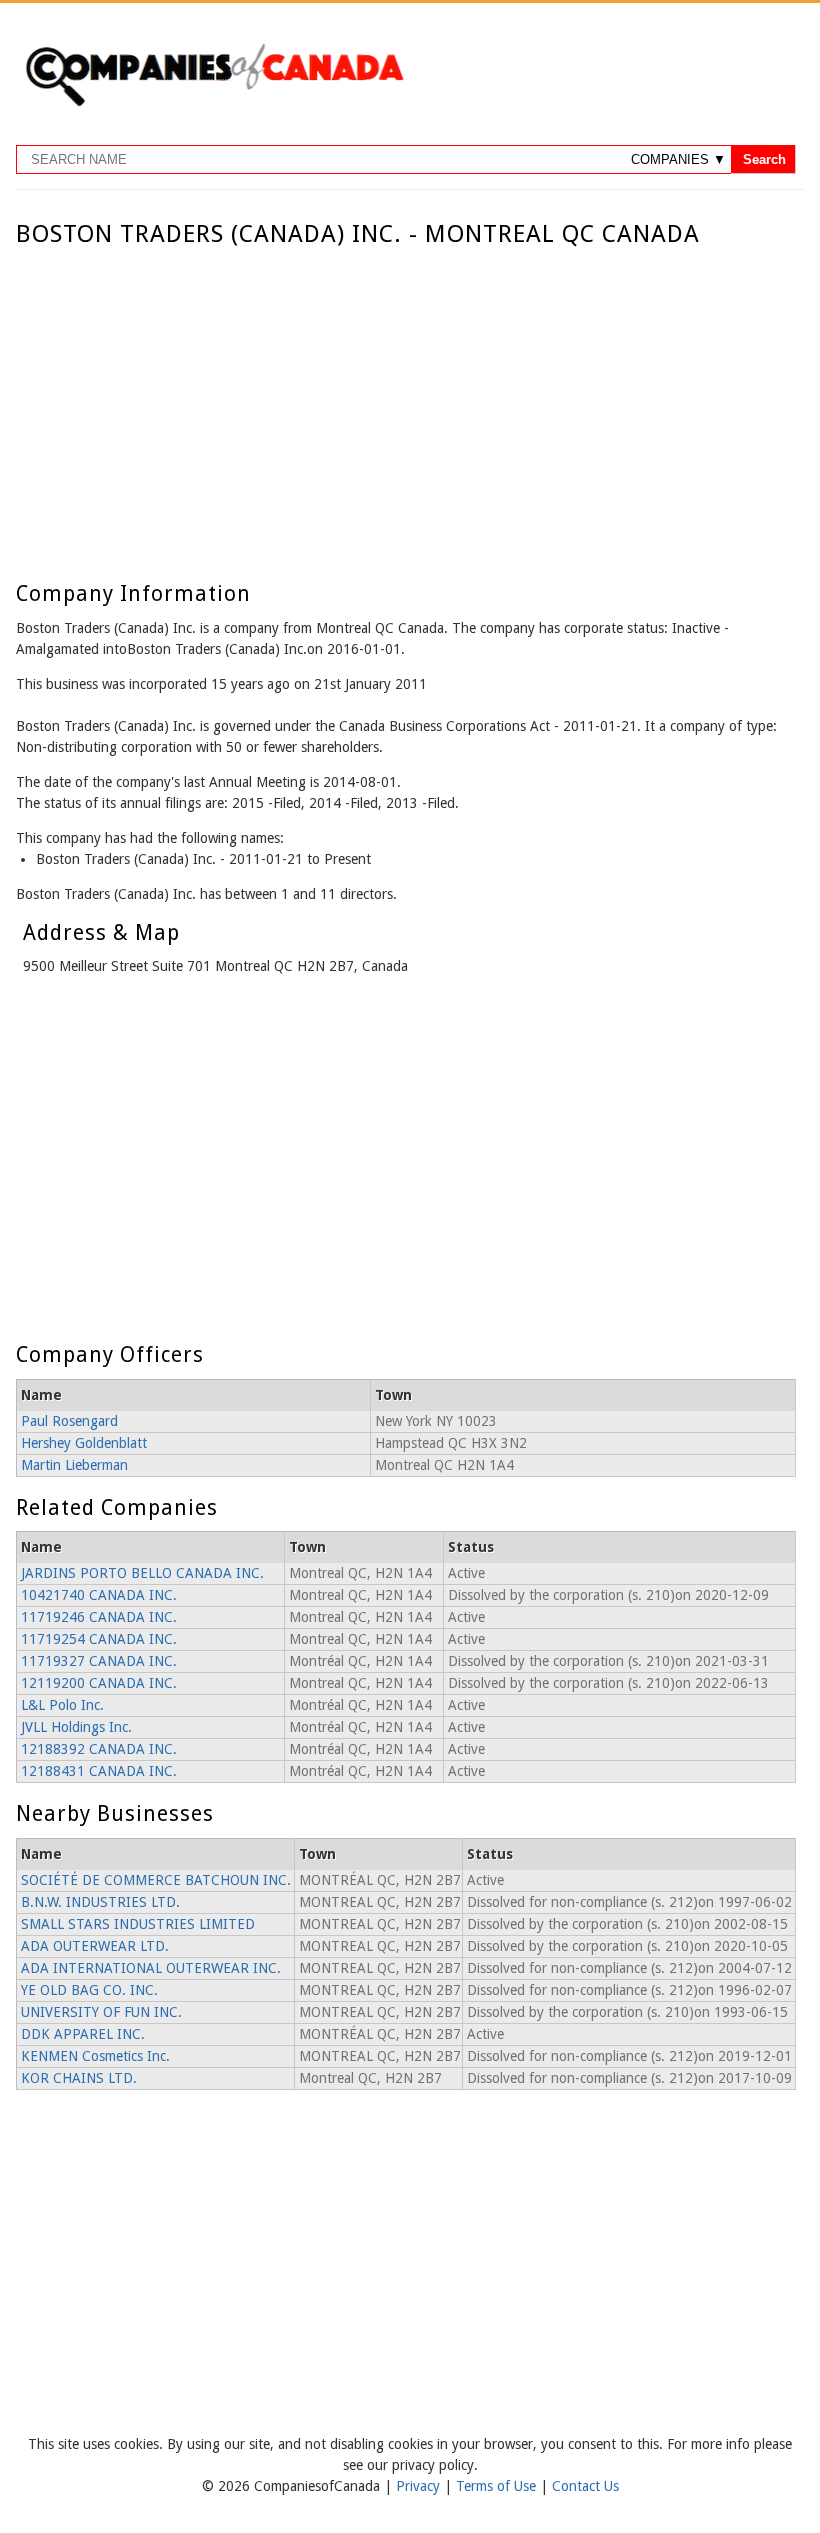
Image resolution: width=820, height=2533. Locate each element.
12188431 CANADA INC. (99, 1771)
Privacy (420, 2486)
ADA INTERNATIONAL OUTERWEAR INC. (151, 1968)
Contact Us (585, 2486)
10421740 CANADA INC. (99, 1595)
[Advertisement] (405, 398)
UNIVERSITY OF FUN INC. (101, 2012)
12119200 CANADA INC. (99, 1683)
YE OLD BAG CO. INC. (89, 1990)
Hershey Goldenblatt (84, 1443)
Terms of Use (498, 2486)
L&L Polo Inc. (62, 1705)
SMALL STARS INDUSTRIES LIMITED (138, 1924)
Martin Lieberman (74, 1465)
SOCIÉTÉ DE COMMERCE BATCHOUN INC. (156, 1880)
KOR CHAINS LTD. (79, 2078)
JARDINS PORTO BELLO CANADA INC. (142, 1573)
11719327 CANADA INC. (99, 1661)
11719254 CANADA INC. (99, 1639)
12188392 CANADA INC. (99, 1749)
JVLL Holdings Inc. (76, 1727)
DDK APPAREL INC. (83, 2034)
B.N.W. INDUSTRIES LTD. (100, 1902)
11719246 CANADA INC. (99, 1617)
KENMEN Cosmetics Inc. (95, 2056)
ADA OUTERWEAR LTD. (95, 1946)
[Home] (214, 103)
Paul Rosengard (69, 1421)
